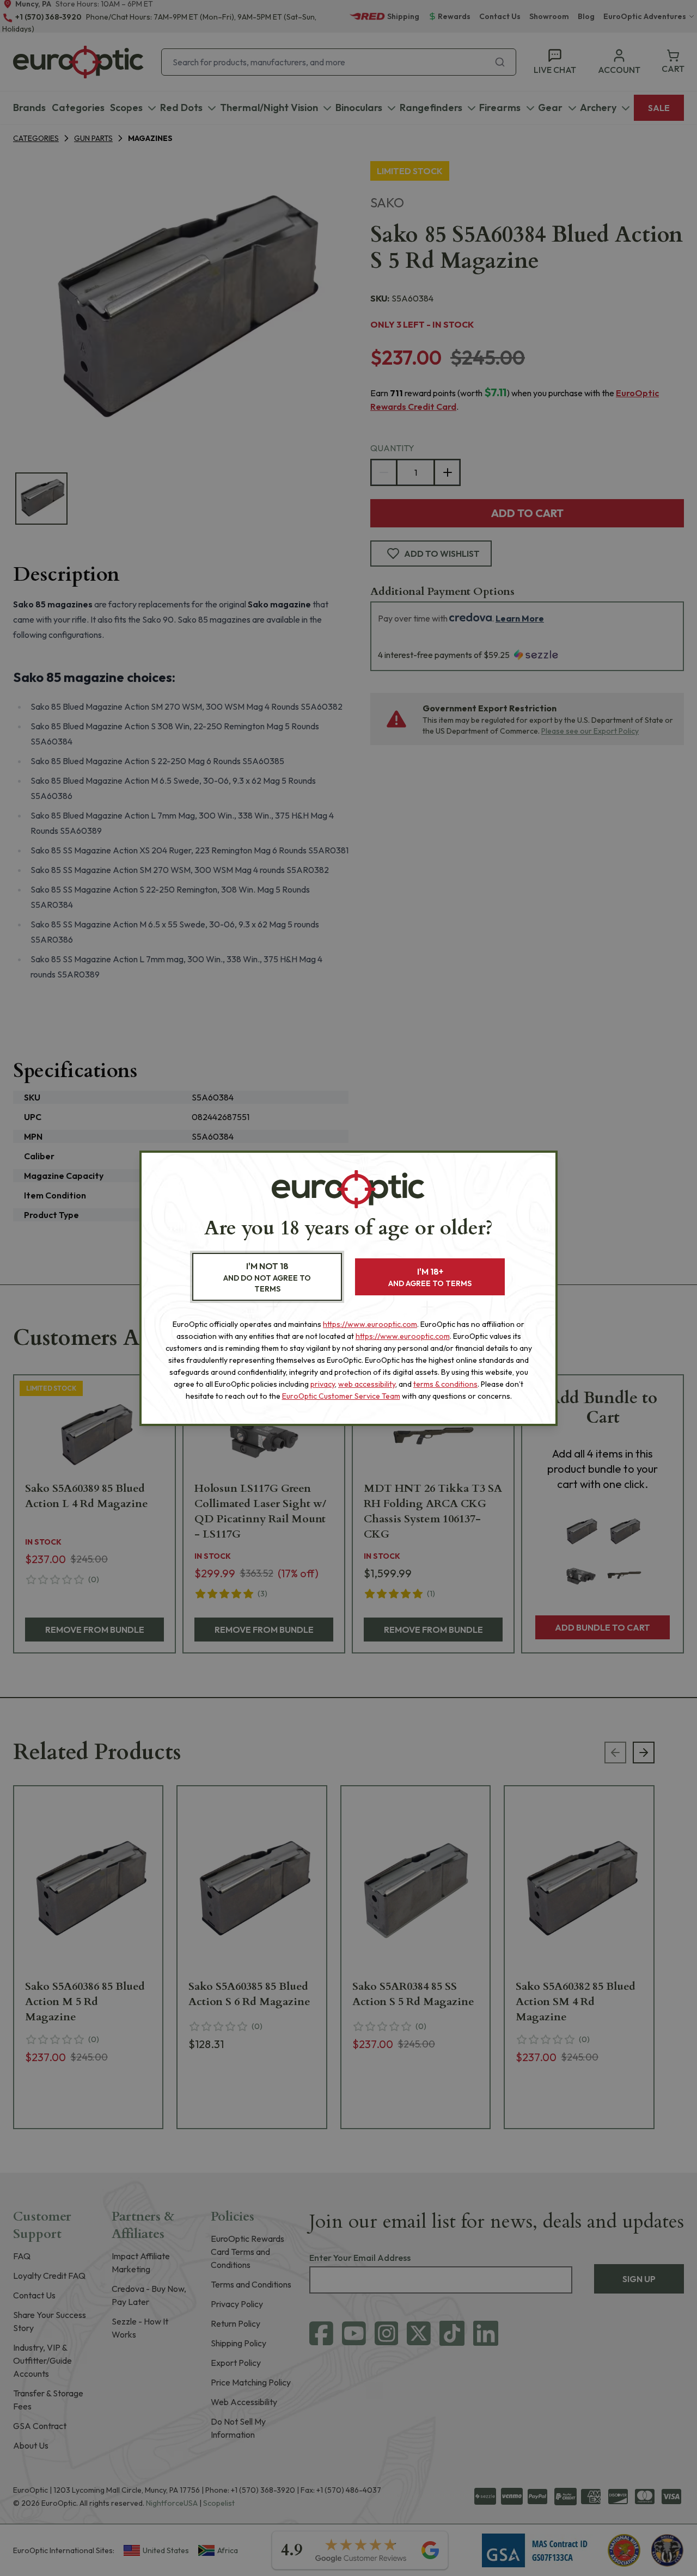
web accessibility (367, 1384)
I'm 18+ (430, 1277)
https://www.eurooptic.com (370, 1324)
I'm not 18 (267, 1277)
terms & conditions (445, 1384)
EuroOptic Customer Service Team (341, 1396)
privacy (323, 1384)
